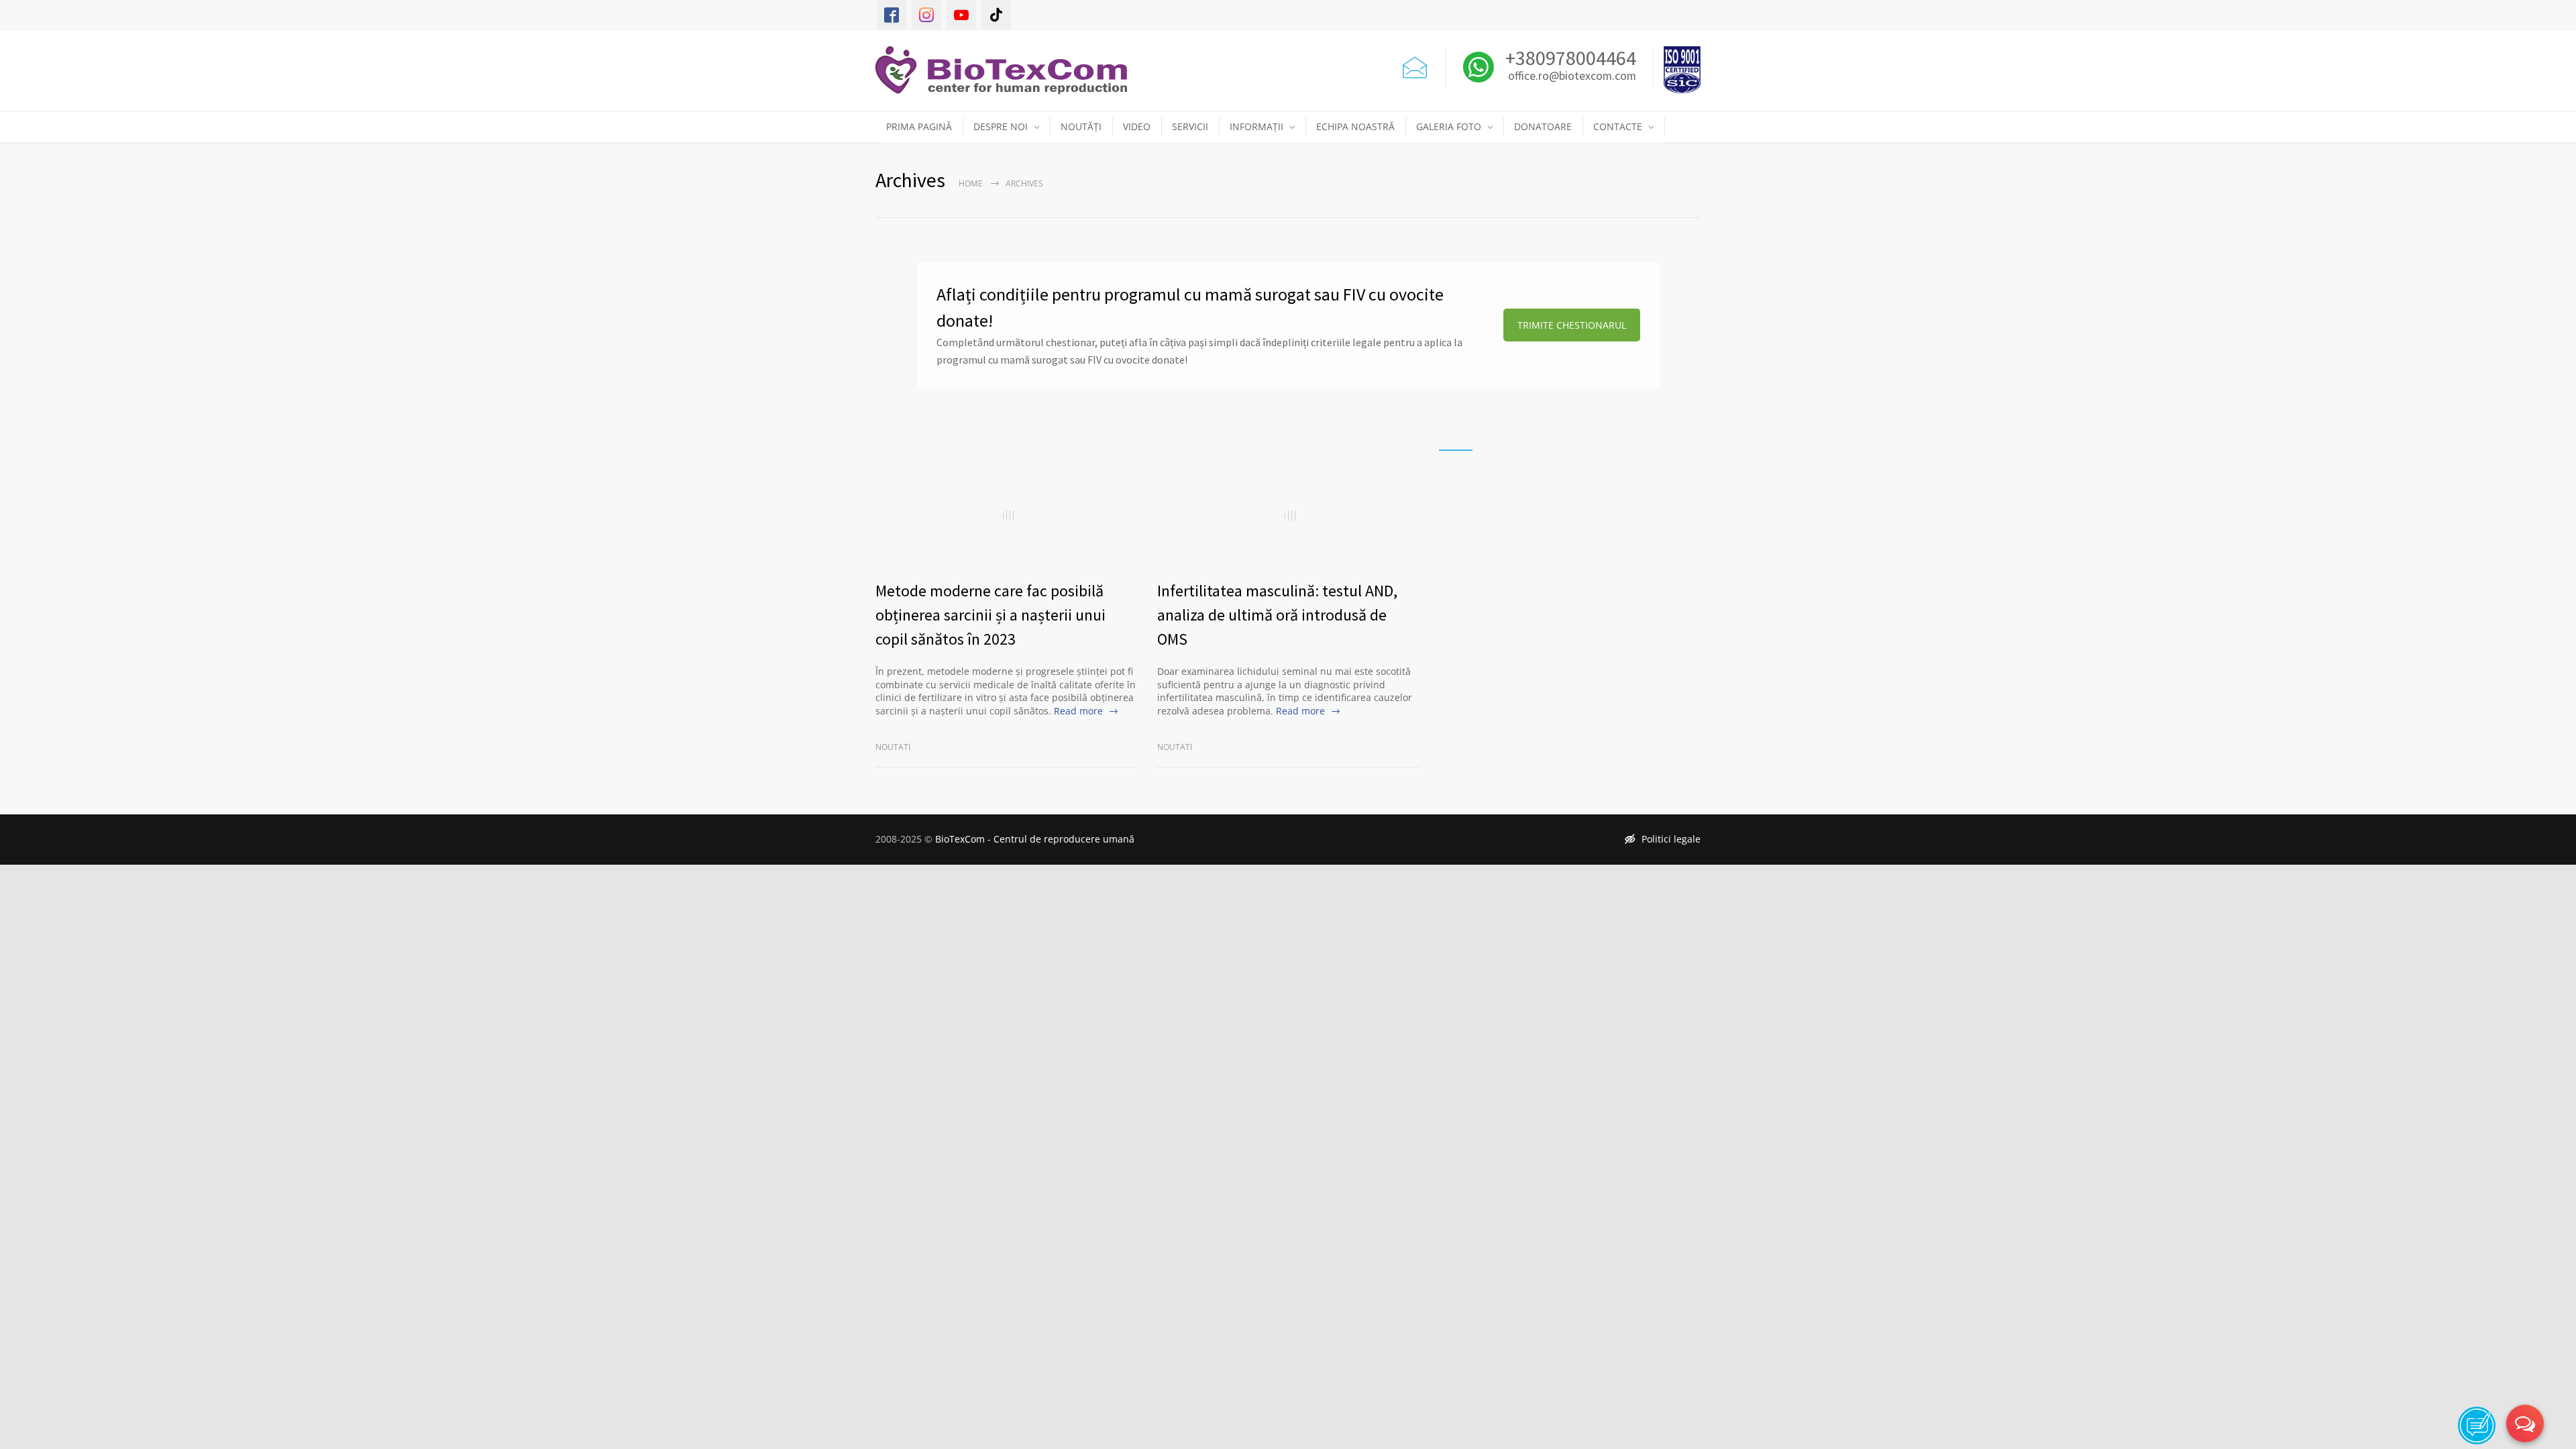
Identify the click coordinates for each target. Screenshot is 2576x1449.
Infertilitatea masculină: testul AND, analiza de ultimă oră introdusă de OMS (1277, 615)
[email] (1415, 64)
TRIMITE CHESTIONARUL (1572, 325)
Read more (1078, 711)
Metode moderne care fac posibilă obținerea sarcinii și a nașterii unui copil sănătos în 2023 (990, 615)
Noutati (893, 747)
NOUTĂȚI (1081, 126)
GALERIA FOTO (1449, 126)
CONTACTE (1618, 126)
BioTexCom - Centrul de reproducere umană (1035, 839)
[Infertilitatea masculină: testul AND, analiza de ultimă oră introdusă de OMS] (1288, 515)
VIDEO (1137, 126)
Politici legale (1671, 839)
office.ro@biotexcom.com (1572, 76)
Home (971, 183)
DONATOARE (1543, 126)
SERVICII (1190, 126)
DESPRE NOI (1001, 126)
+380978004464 (1569, 58)
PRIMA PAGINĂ (919, 126)
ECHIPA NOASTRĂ (1355, 126)
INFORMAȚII (1256, 126)
